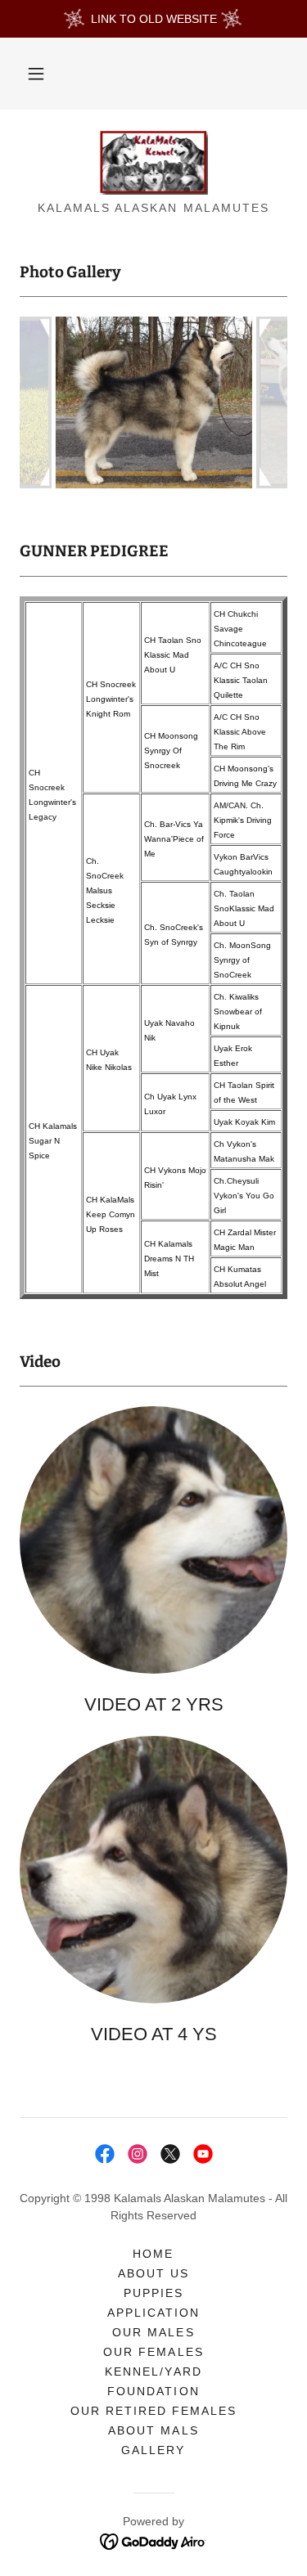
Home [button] (153, 2254)
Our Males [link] (153, 2332)
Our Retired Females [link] (153, 2411)
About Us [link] (153, 2273)
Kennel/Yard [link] (153, 2371)
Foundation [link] (153, 2391)
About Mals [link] (153, 2430)
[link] (154, 162)
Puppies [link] (153, 2293)
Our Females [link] (153, 2352)
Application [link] (153, 2313)
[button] (36, 74)
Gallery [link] (153, 2450)
